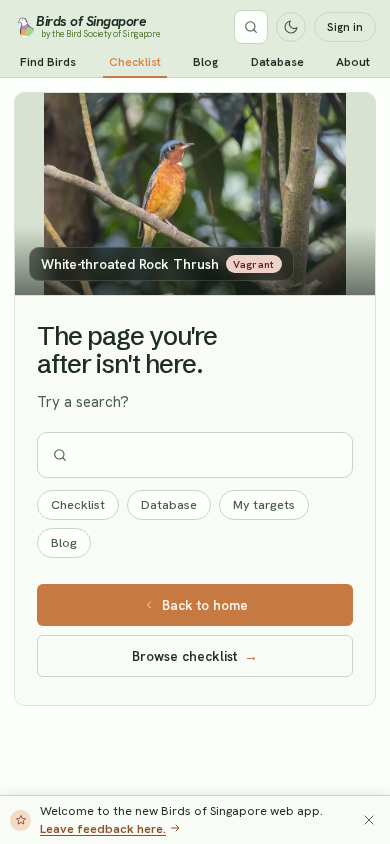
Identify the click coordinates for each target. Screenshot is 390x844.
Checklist (135, 62)
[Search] (251, 27)
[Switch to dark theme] (291, 27)
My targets (264, 504)
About (353, 62)
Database (277, 62)
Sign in (345, 27)
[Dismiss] (369, 820)
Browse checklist (195, 656)
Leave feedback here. (103, 828)
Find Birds (48, 62)
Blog (205, 62)
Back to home (205, 605)
